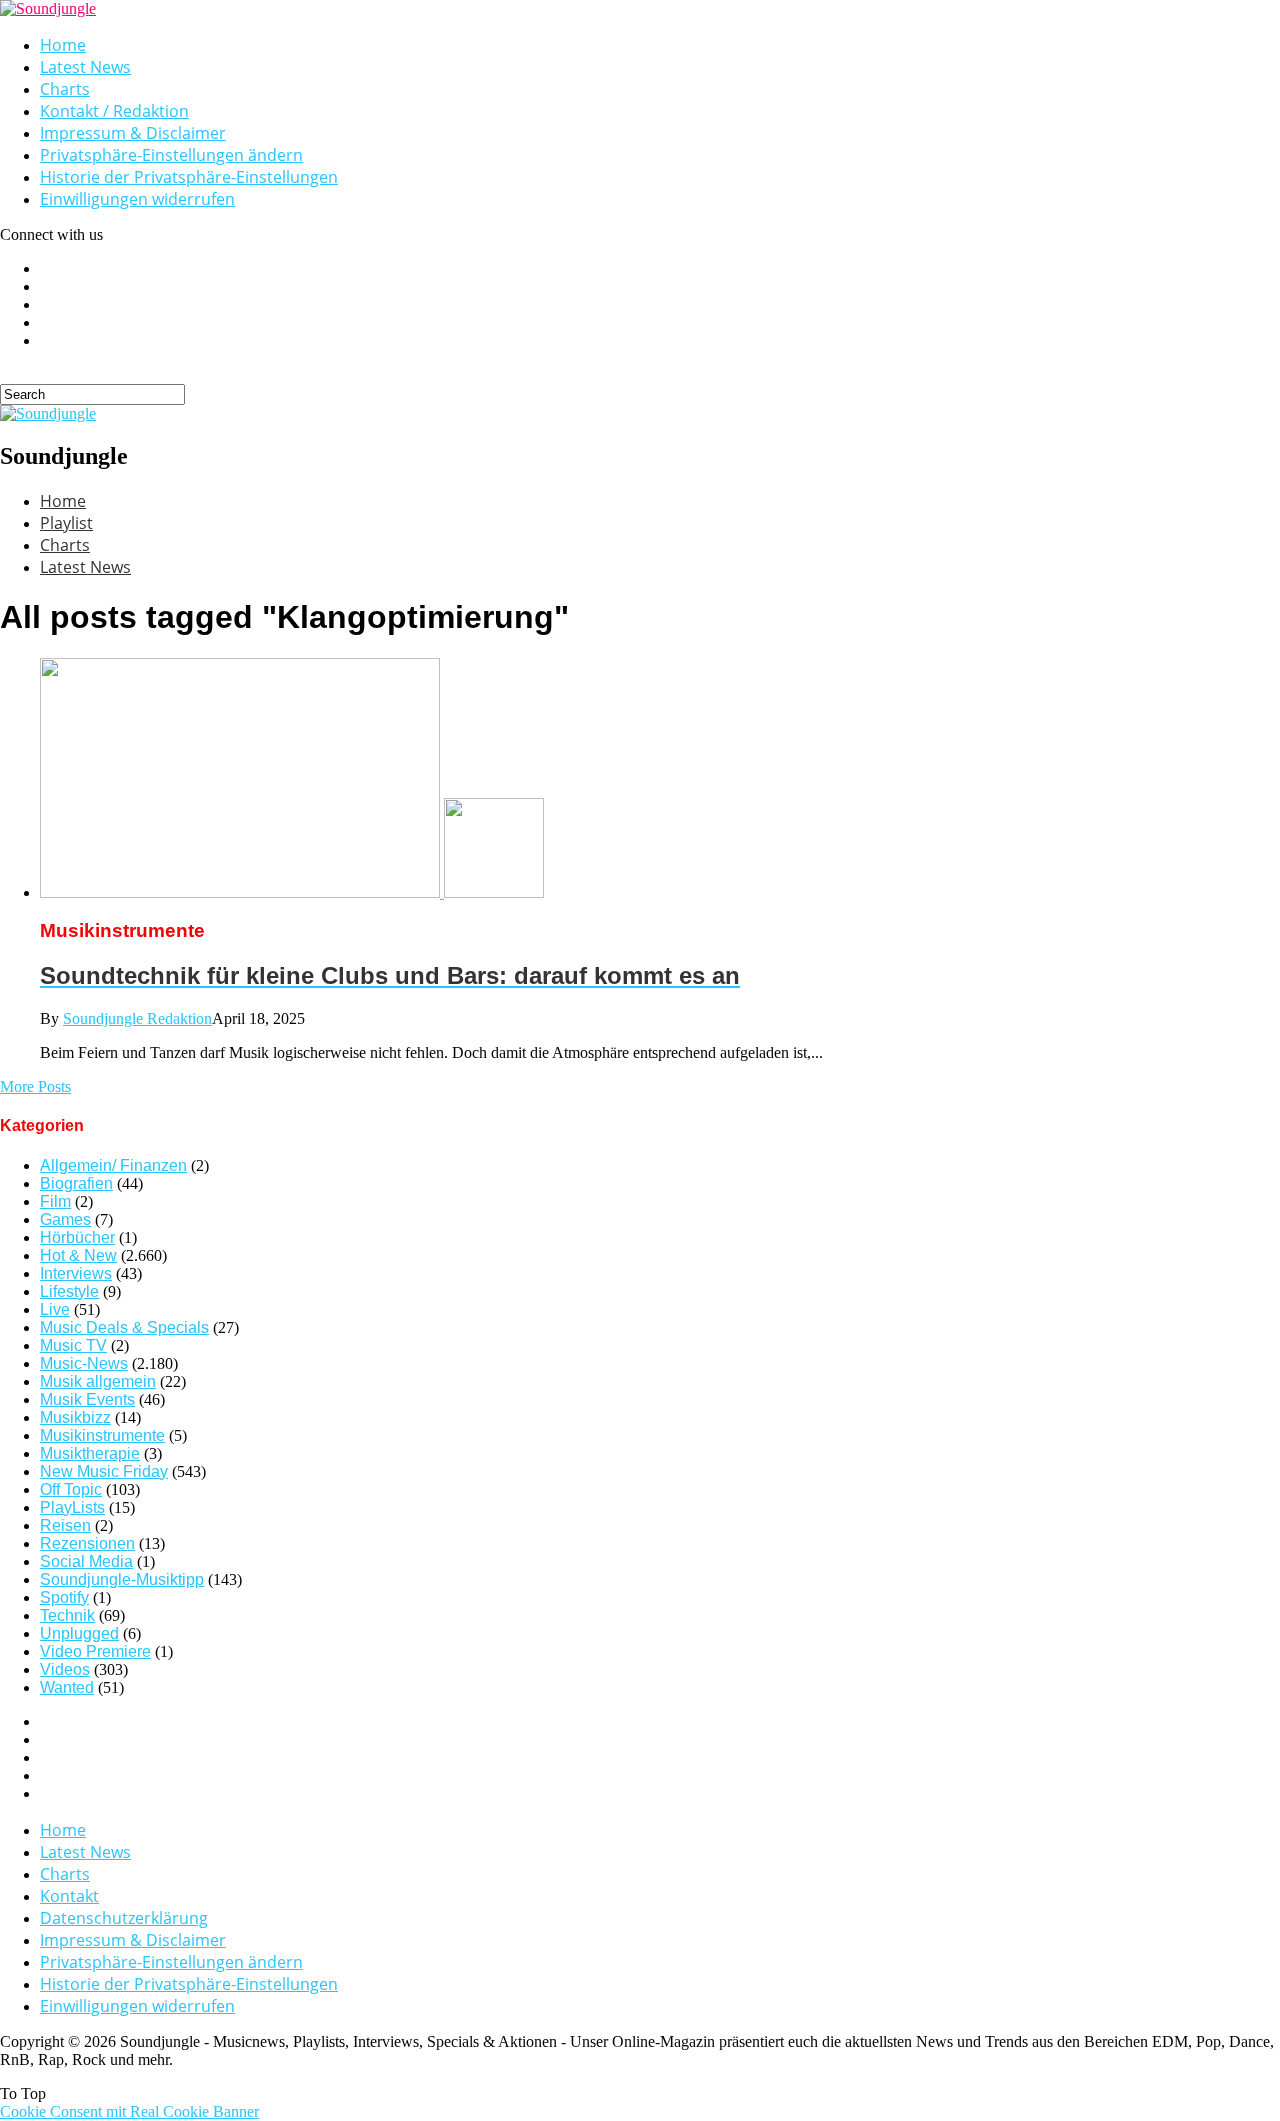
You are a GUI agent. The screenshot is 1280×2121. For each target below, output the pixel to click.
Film (55, 1201)
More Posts (35, 1086)
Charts (65, 89)
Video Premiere (95, 1651)
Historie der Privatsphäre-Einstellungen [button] (189, 177)
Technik (67, 1615)
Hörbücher (77, 1237)
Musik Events (87, 1399)
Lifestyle (69, 1291)
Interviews (76, 1273)
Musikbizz (75, 1417)
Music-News (84, 1363)
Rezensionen (87, 1543)
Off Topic (71, 1489)
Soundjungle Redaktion (137, 1018)
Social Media (86, 1561)
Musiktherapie (90, 1453)
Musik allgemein (98, 1381)
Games (65, 1219)
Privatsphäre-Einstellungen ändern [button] (171, 155)
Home (63, 45)
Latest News (85, 67)
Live (55, 1309)
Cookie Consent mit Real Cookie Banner (129, 2111)
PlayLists (72, 1507)
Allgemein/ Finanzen (113, 1165)
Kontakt (69, 1896)
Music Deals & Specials (124, 1327)
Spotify (64, 1597)
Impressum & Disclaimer (133, 133)
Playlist (66, 523)
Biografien (76, 1183)
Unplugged (79, 1633)
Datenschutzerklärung (124, 1918)
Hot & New (78, 1255)
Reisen (65, 1525)
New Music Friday (104, 1471)
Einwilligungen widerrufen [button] (137, 199)
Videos (65, 1669)
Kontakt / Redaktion (114, 111)
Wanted (67, 1687)
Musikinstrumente (102, 1435)
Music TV (73, 1345)
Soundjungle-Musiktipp (122, 1579)
